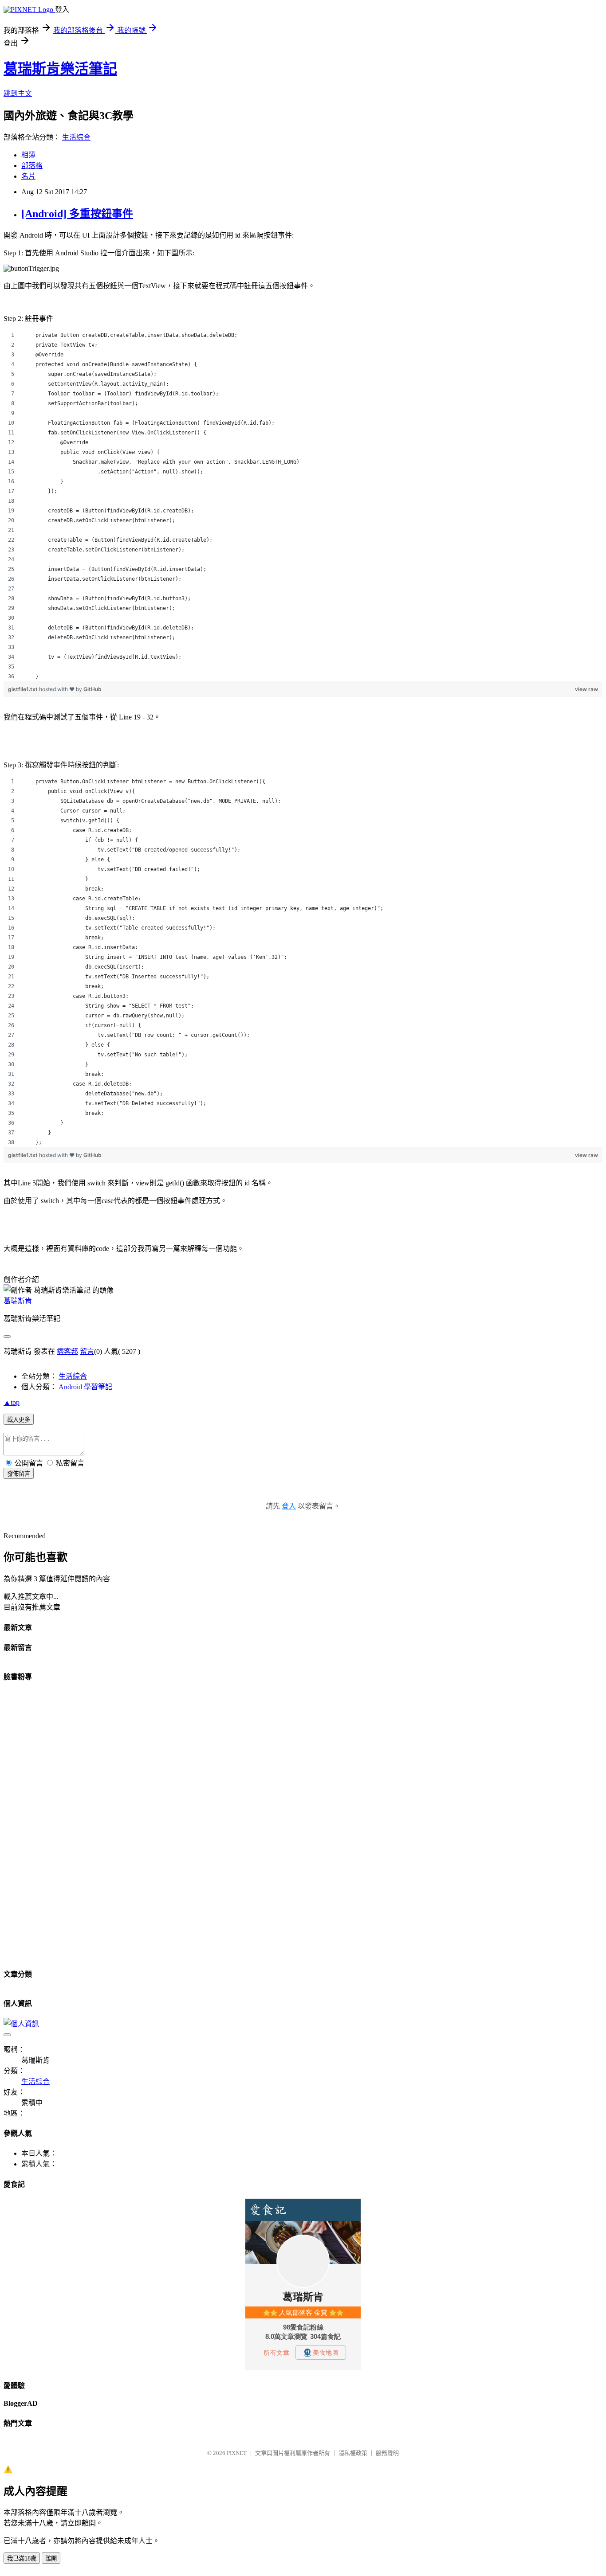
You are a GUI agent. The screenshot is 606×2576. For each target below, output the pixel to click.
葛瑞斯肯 (18, 1301)
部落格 (32, 166)
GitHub (92, 689)
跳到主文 (18, 93)
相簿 (28, 155)
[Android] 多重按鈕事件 (77, 214)
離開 (51, 2558)
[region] (303, 506)
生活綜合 (76, 137)
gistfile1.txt (24, 689)
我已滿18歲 (22, 2558)
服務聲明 (387, 2453)
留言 (87, 1351)
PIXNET (237, 2453)
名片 (28, 176)
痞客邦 (67, 1351)
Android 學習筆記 (85, 1387)
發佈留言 (19, 1474)
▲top (12, 1402)
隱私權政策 (353, 2453)
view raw (586, 689)
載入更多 (19, 1420)
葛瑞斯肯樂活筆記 (60, 69)
